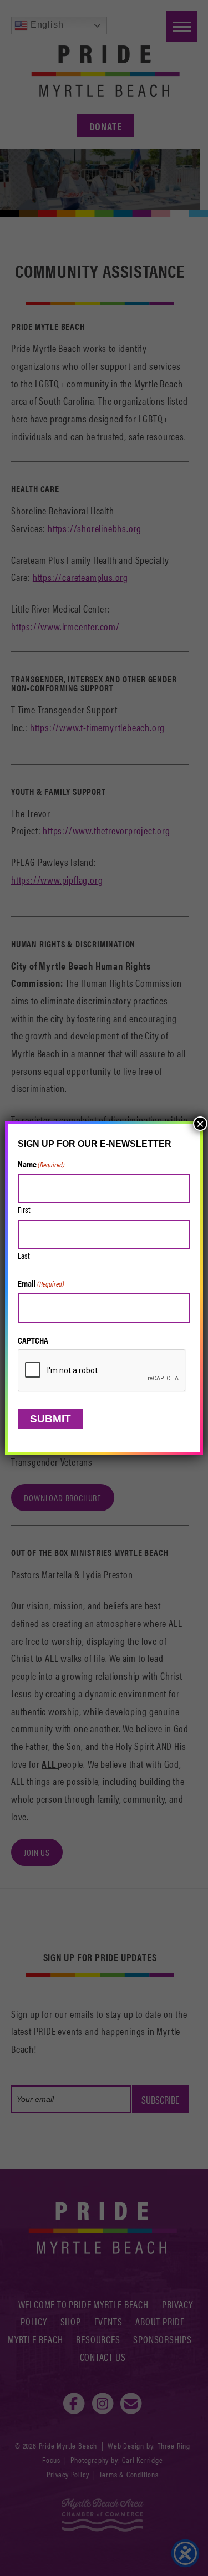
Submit (50, 1419)
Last (24, 1255)
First (24, 1209)
